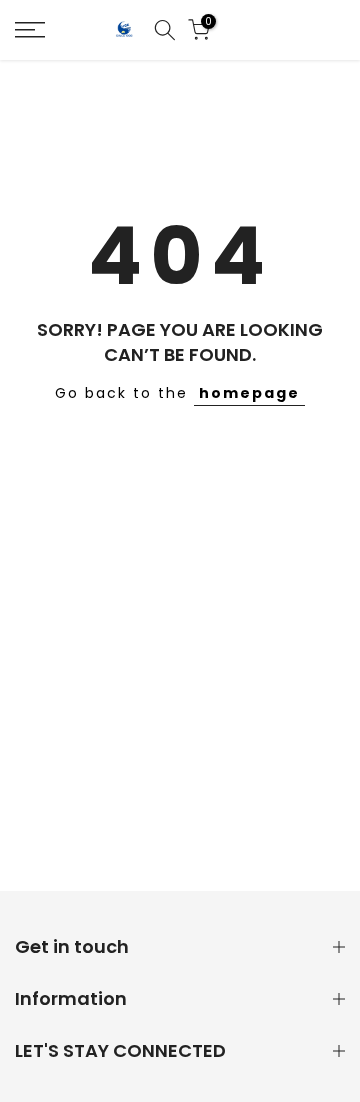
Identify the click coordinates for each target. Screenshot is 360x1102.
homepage (249, 393)
